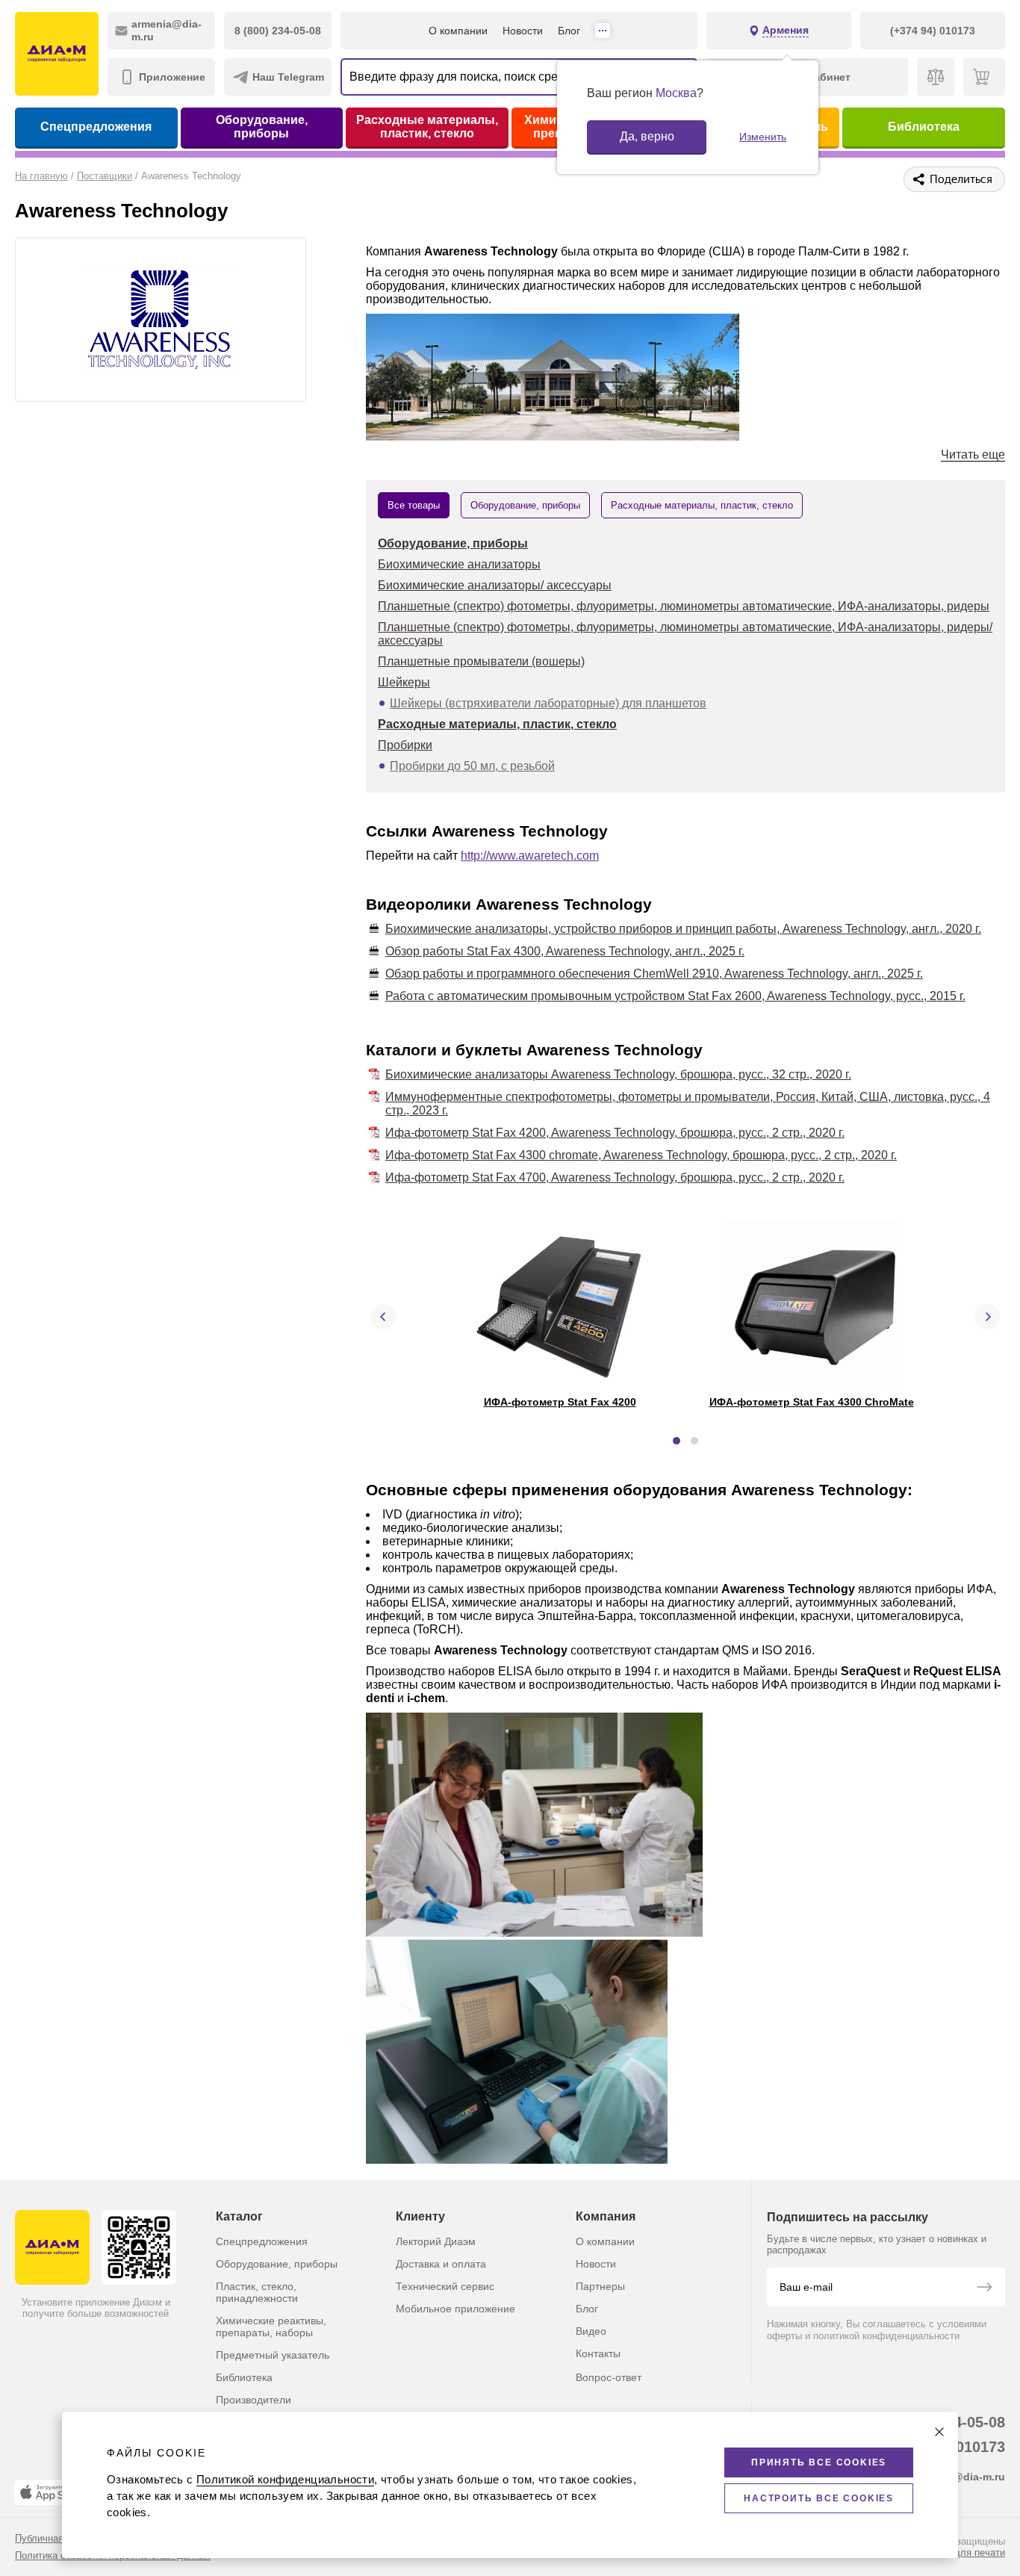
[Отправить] (984, 2288)
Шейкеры (404, 682)
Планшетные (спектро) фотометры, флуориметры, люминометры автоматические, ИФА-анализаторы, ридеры (684, 606)
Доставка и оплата (441, 2264)
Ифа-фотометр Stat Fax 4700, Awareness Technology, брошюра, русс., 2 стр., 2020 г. (615, 1177)
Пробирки (405, 745)
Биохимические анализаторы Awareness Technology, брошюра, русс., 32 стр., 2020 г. (618, 1074)
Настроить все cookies (819, 2498)
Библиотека (924, 127)
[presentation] (384, 1317)
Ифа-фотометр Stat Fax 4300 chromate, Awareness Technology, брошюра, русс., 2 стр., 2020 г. (641, 1155)
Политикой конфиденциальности (285, 2479)
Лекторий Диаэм (436, 2241)
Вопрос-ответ (609, 2377)
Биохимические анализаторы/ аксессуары (495, 585)
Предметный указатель (273, 2355)
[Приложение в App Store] (52, 2492)
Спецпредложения (96, 127)
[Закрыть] (939, 2432)
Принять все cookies (819, 2462)
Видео (591, 2331)
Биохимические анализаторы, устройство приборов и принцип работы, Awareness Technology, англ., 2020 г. (683, 929)
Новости (523, 31)
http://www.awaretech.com (530, 856)
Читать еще (973, 454)
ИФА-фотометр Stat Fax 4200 (560, 1402)
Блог (569, 31)
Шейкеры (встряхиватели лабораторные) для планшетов (548, 703)
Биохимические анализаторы (459, 564)
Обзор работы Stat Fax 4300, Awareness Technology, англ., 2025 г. (565, 951)
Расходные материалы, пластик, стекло (427, 127)
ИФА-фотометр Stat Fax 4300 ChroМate (812, 1402)
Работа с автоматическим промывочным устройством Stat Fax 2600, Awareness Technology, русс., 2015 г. (675, 996)
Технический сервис (445, 2286)
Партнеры (600, 2286)
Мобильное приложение (455, 2309)
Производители (254, 2400)
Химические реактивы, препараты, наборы (271, 2327)
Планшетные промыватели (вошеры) (481, 661)
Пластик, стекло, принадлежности (257, 2292)
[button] (677, 1441)
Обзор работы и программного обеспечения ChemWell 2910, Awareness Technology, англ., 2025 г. (654, 974)
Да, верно (647, 136)
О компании (458, 31)
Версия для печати (962, 2552)
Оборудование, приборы (262, 127)
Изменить (763, 137)
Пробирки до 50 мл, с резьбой (472, 766)
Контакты (598, 2353)
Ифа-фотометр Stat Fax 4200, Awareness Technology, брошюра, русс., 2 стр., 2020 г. (615, 1133)
